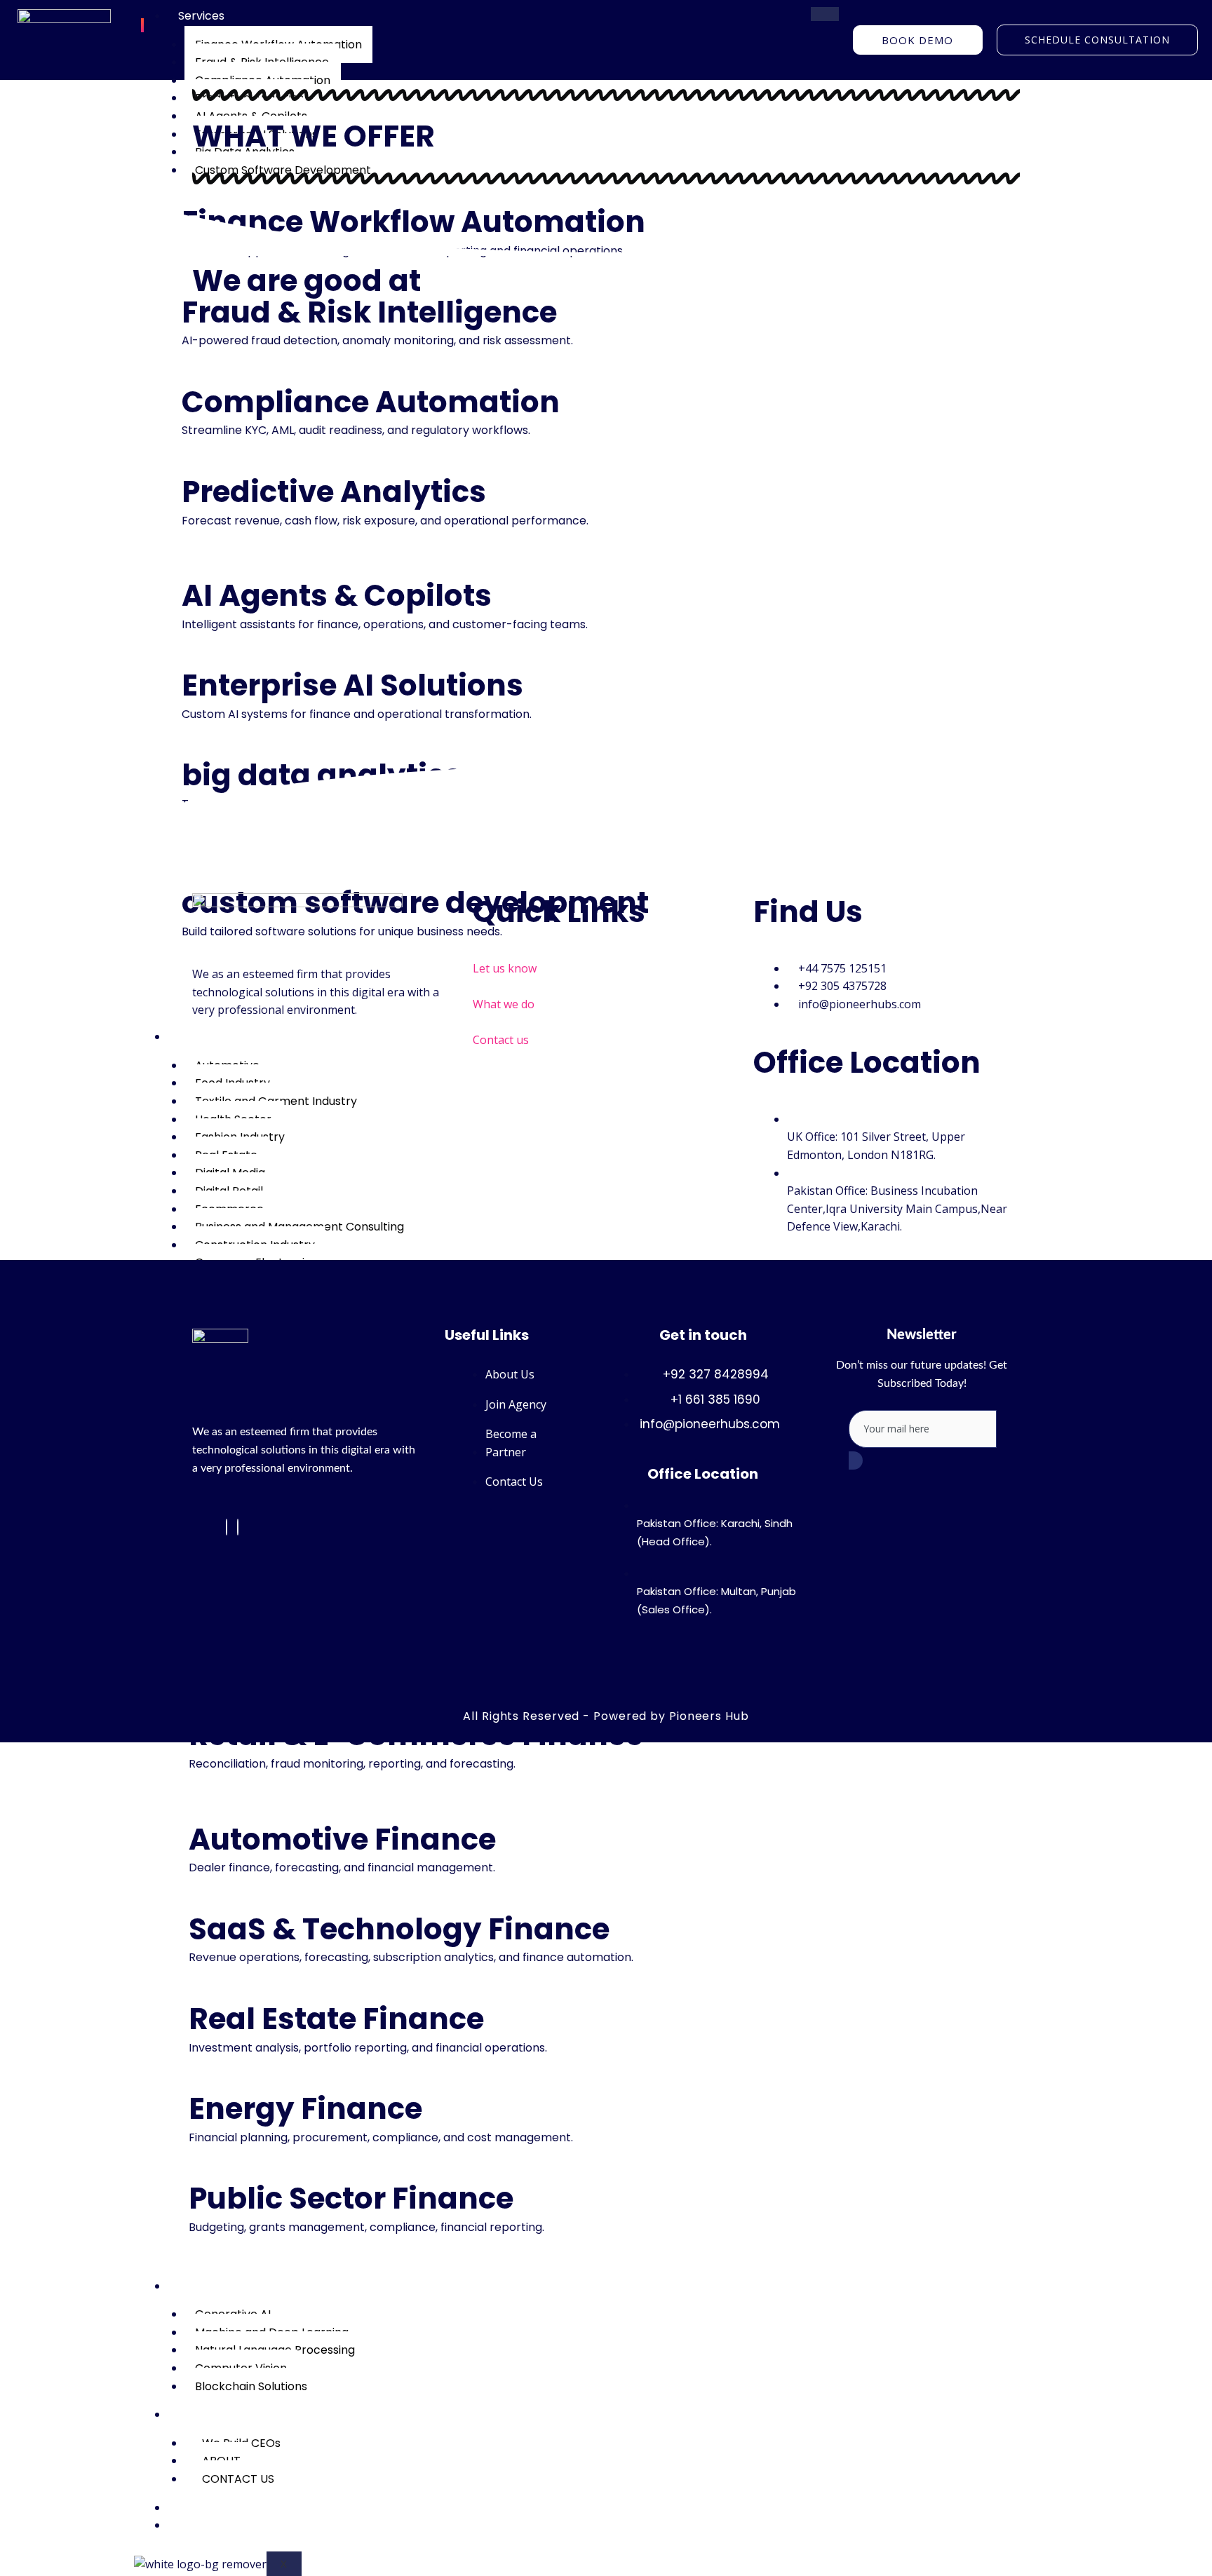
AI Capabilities (217, 2286)
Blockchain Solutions (251, 2386)
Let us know (505, 968)
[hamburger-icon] (825, 14)
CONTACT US (238, 2479)
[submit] (856, 1460)
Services (201, 16)
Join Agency (212, 2508)
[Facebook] (227, 1527)
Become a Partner (229, 2525)
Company (206, 2414)
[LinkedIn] (238, 1527)
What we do (504, 1004)
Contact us (501, 1040)
